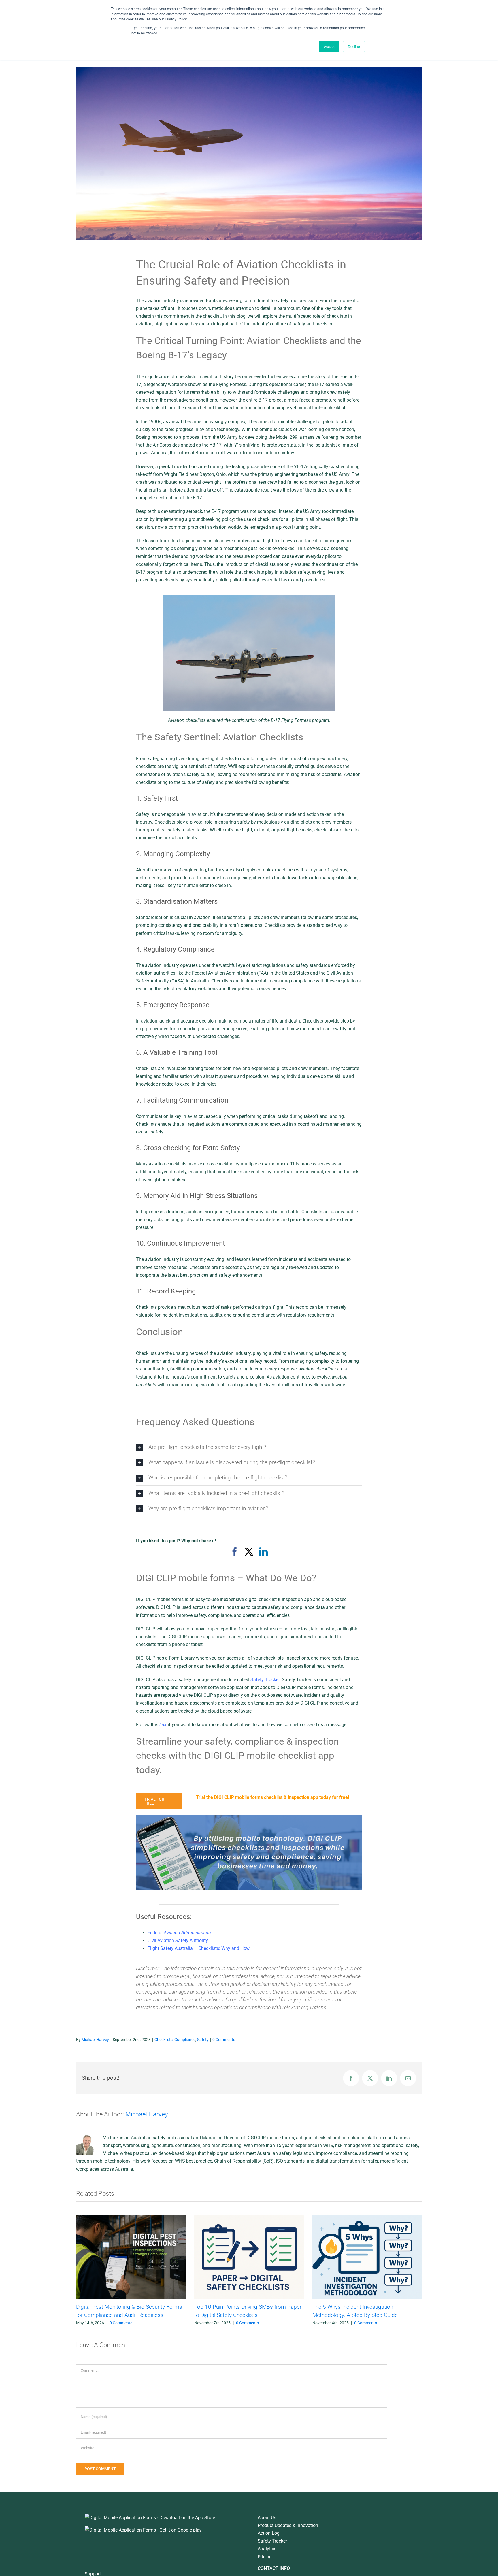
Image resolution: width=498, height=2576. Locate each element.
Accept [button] (329, 46)
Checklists (164, 2040)
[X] (249, 1552)
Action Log (269, 2533)
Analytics (267, 2549)
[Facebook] (235, 1552)
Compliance (185, 2040)
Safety (203, 2040)
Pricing (265, 2557)
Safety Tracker (272, 2541)
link (163, 1725)
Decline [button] (354, 46)
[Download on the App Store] (150, 2518)
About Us (267, 2518)
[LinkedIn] (263, 1552)
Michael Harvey (95, 2040)
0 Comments (224, 2040)
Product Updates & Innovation (288, 2525)
